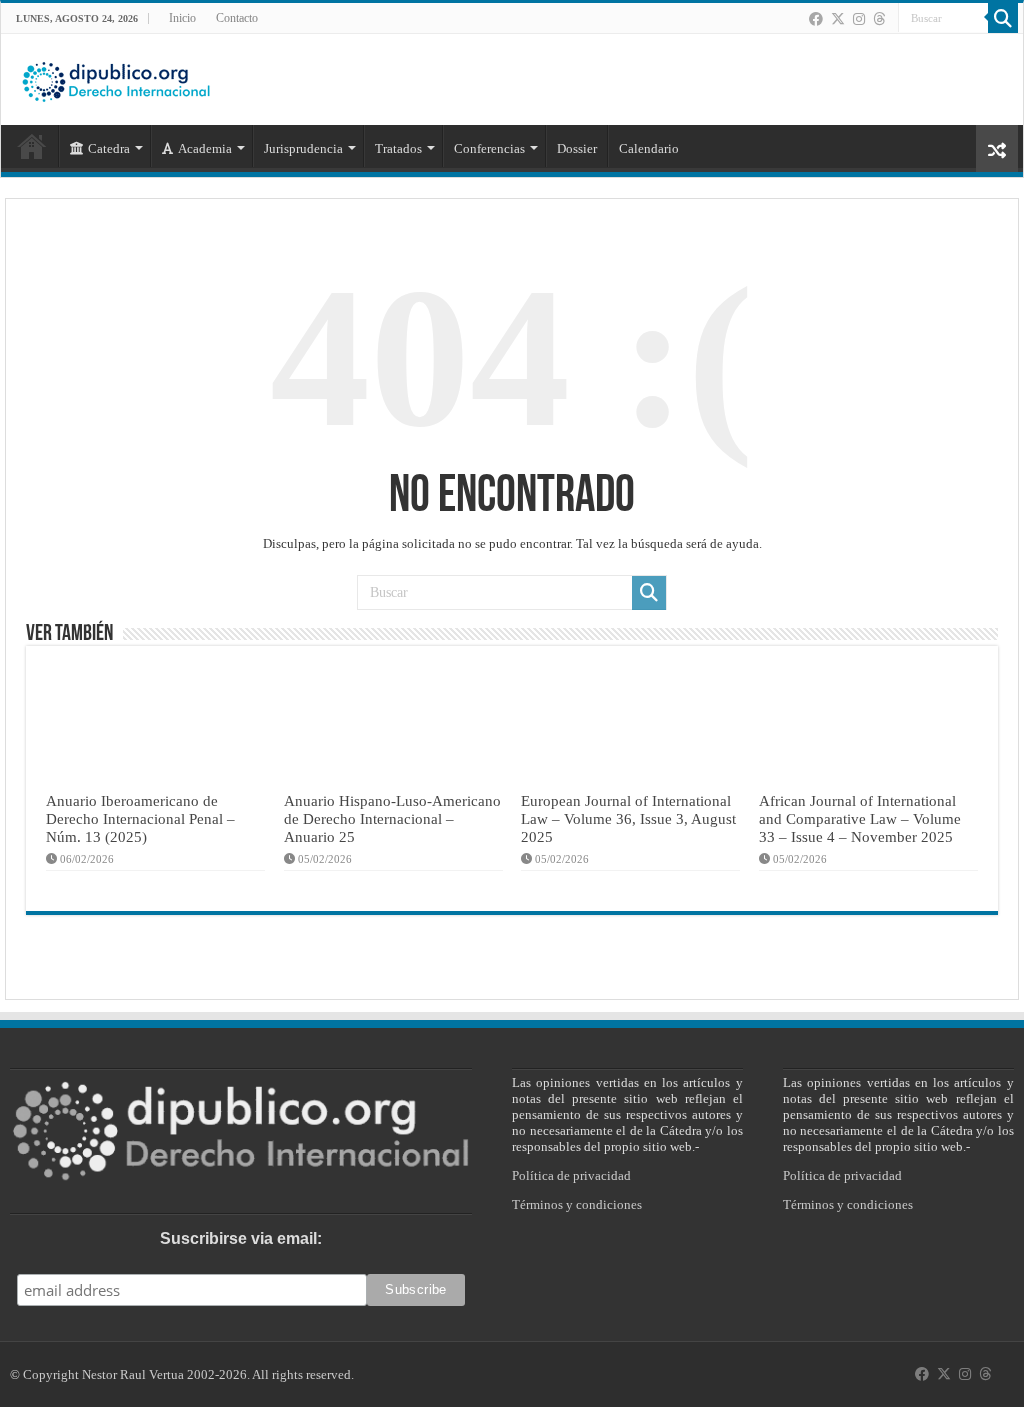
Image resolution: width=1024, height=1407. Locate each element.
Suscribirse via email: (241, 1238)
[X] (838, 19)
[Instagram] (859, 19)
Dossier (577, 148)
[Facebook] (816, 19)
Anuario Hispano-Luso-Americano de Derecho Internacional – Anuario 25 (392, 818)
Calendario (649, 148)
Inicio (182, 18)
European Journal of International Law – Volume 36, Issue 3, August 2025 (628, 818)
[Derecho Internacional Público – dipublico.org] (116, 78)
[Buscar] (1003, 18)
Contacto (237, 18)
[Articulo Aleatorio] (997, 148)
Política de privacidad (571, 1175)
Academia (205, 148)
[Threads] (879, 19)
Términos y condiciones (577, 1204)
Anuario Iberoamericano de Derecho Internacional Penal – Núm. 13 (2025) (140, 818)
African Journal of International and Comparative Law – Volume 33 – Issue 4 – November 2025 (860, 818)
